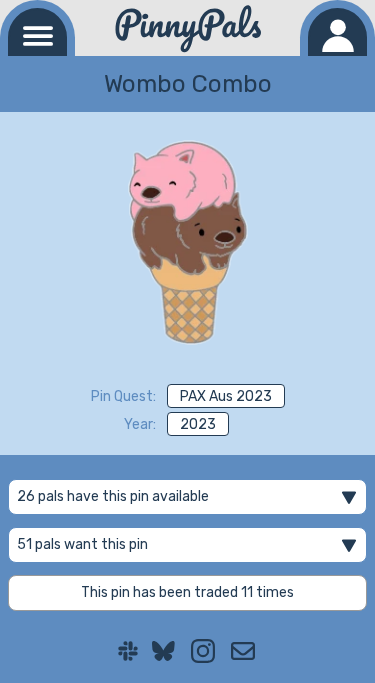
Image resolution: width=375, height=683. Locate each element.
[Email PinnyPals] (243, 651)
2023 (198, 424)
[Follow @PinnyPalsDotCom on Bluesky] (163, 651)
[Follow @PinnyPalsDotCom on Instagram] (203, 651)
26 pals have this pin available (113, 496)
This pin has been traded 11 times (187, 592)
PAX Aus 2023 (226, 396)
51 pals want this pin (82, 544)
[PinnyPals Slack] (128, 651)
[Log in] (337, 32)
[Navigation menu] (37, 32)
